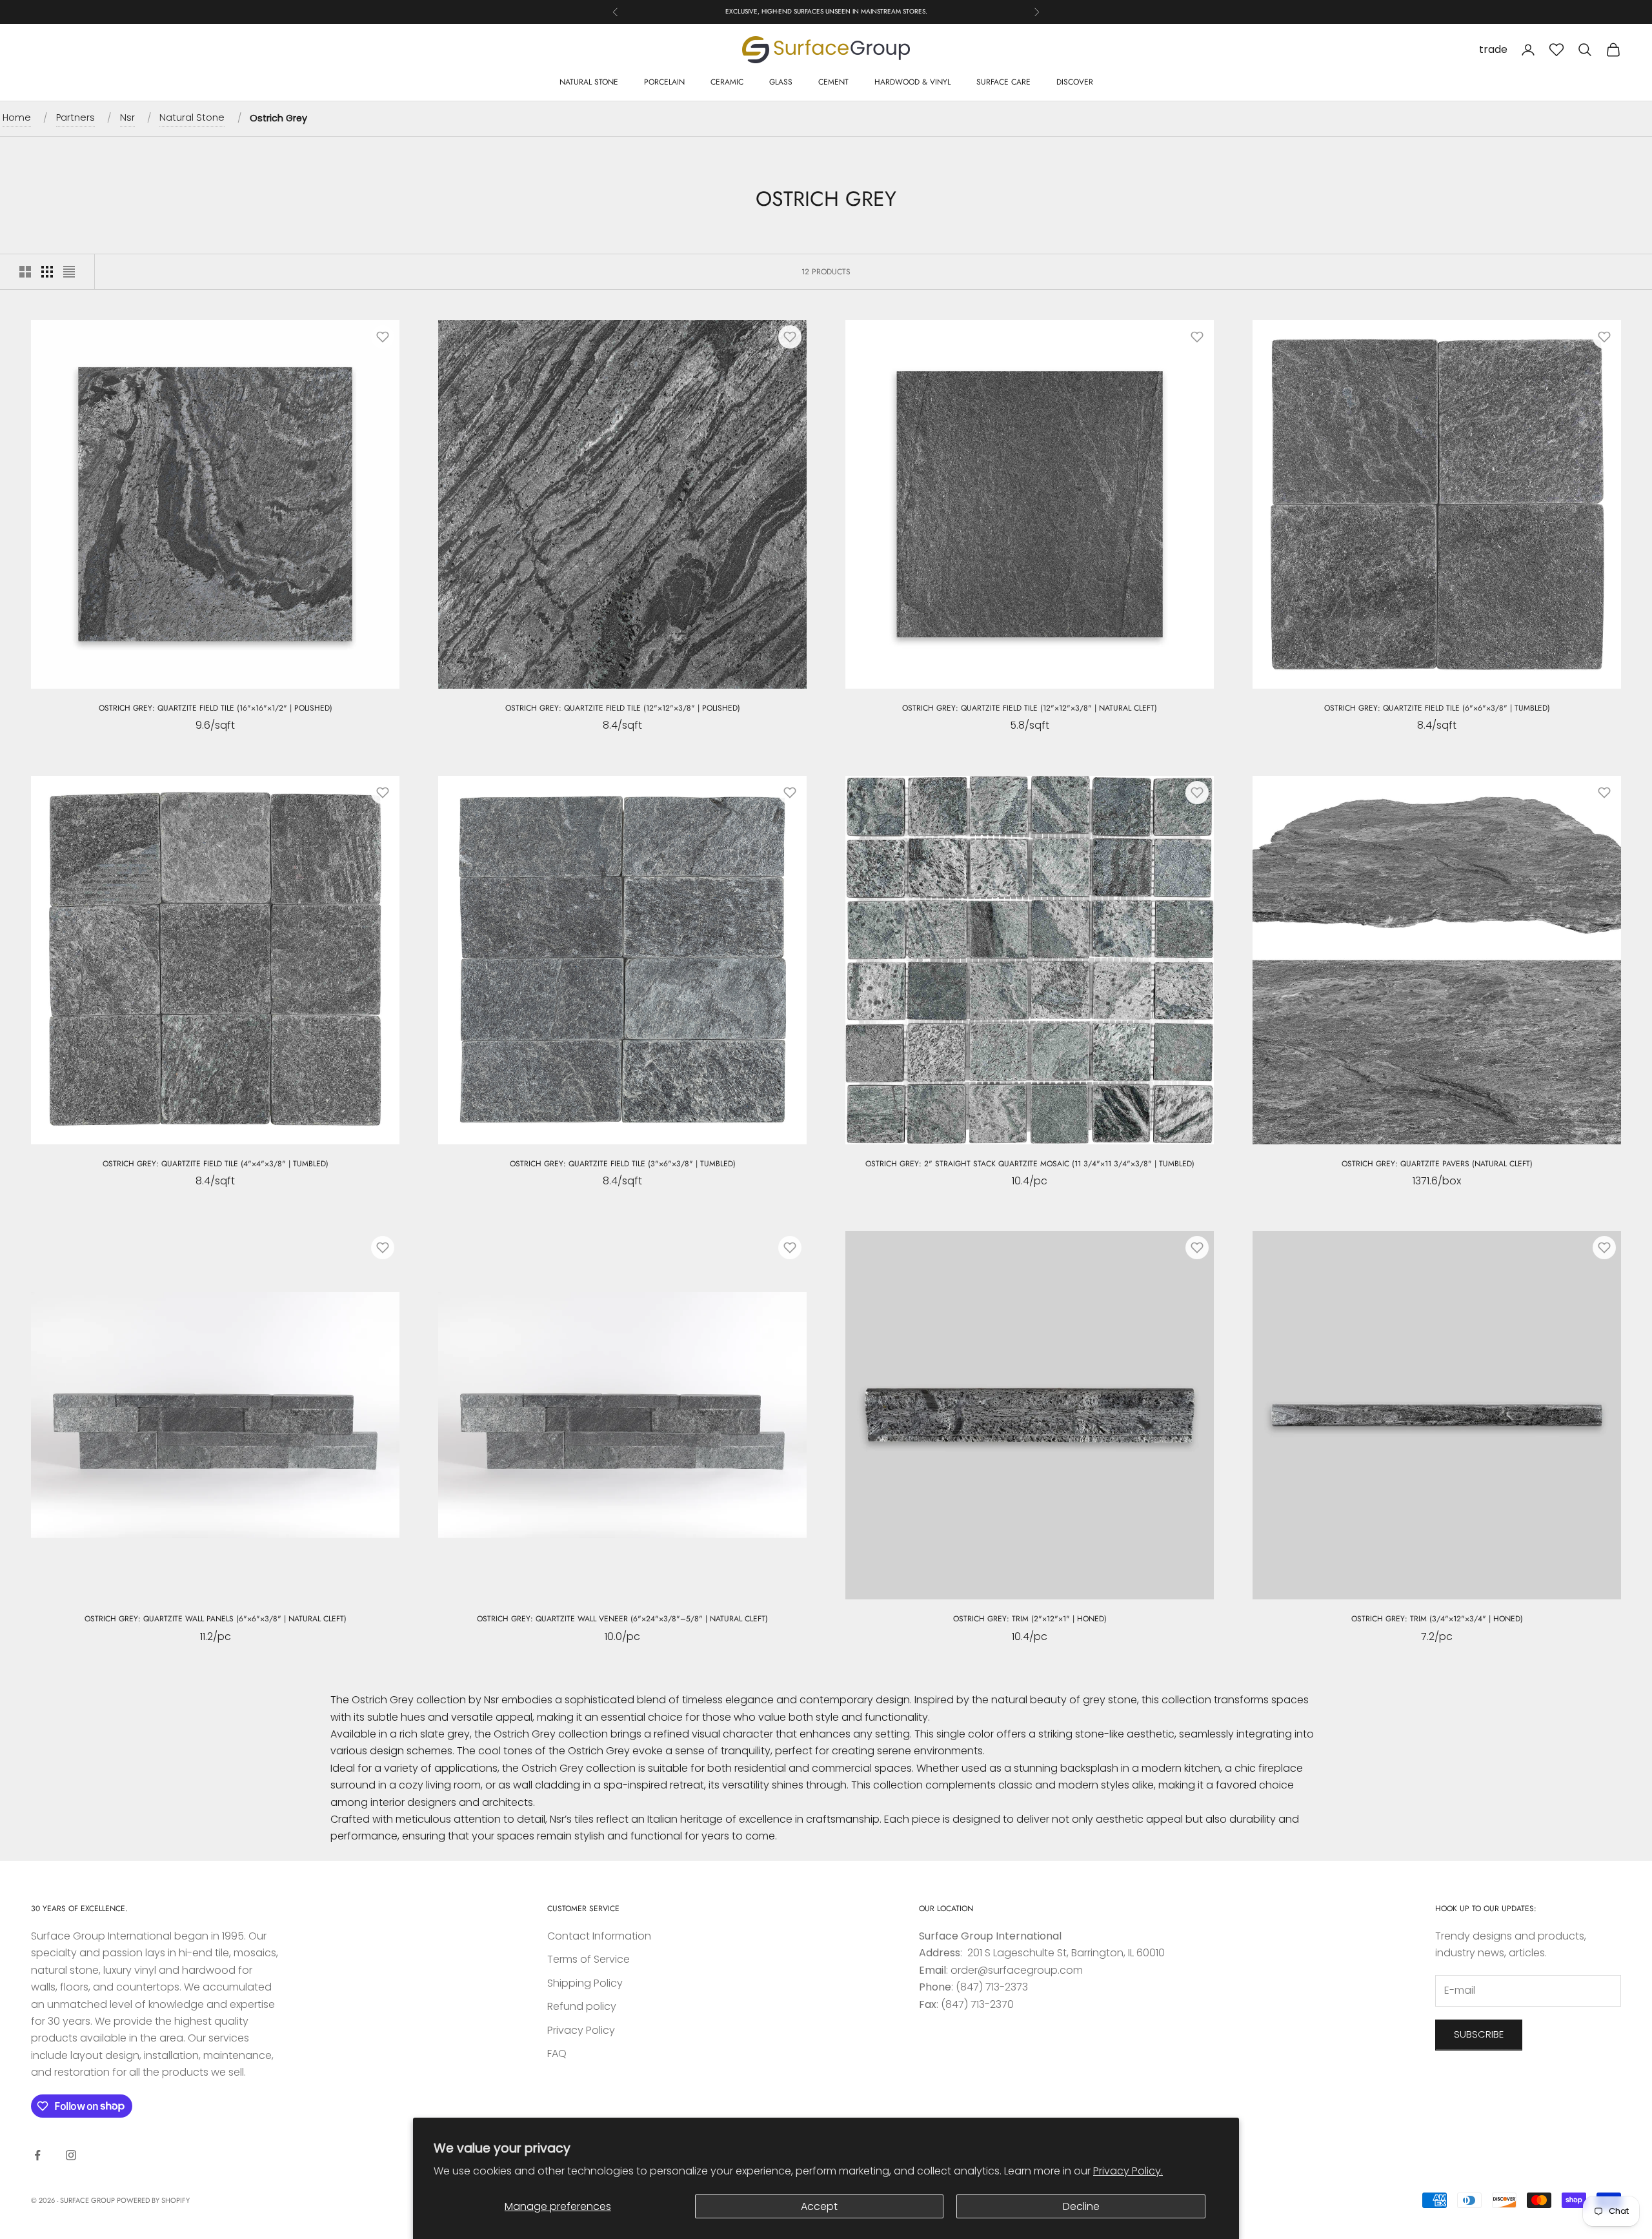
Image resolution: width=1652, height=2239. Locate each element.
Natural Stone (589, 82)
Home (17, 117)
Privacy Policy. (1128, 2171)
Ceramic (727, 82)
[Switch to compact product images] (69, 272)
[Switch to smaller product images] (47, 272)
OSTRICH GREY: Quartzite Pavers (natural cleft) (1437, 1164)
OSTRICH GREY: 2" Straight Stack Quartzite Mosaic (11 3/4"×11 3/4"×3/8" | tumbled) (1030, 1164)
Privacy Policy (581, 2030)
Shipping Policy (585, 1983)
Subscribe (1479, 2034)
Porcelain (664, 82)
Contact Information (599, 1936)
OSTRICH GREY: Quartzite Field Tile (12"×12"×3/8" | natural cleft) (1030, 708)
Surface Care (1003, 82)
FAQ (557, 2053)
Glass (781, 82)
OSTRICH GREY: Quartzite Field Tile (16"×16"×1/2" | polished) (216, 708)
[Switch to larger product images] (25, 272)
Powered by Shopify (153, 2200)
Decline (1081, 2206)
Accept (819, 2206)
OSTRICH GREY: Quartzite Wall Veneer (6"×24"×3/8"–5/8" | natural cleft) (622, 1619)
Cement (833, 82)
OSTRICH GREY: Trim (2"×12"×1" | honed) (1030, 1619)
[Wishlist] (1556, 50)
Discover (1075, 82)
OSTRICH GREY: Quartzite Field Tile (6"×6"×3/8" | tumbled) (1437, 708)
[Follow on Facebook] (37, 2155)
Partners (76, 117)
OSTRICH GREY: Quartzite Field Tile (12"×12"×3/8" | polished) (623, 708)
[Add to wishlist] (383, 337)
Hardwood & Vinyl (912, 82)
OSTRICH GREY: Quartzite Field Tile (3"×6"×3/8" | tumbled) (623, 1164)
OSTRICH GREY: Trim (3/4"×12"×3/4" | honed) (1437, 1619)
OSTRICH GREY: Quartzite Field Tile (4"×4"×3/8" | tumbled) (216, 1164)
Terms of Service (589, 1959)
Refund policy (582, 2006)
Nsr (127, 117)
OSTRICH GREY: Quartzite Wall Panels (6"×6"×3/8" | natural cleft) (216, 1619)
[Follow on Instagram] (71, 2155)
